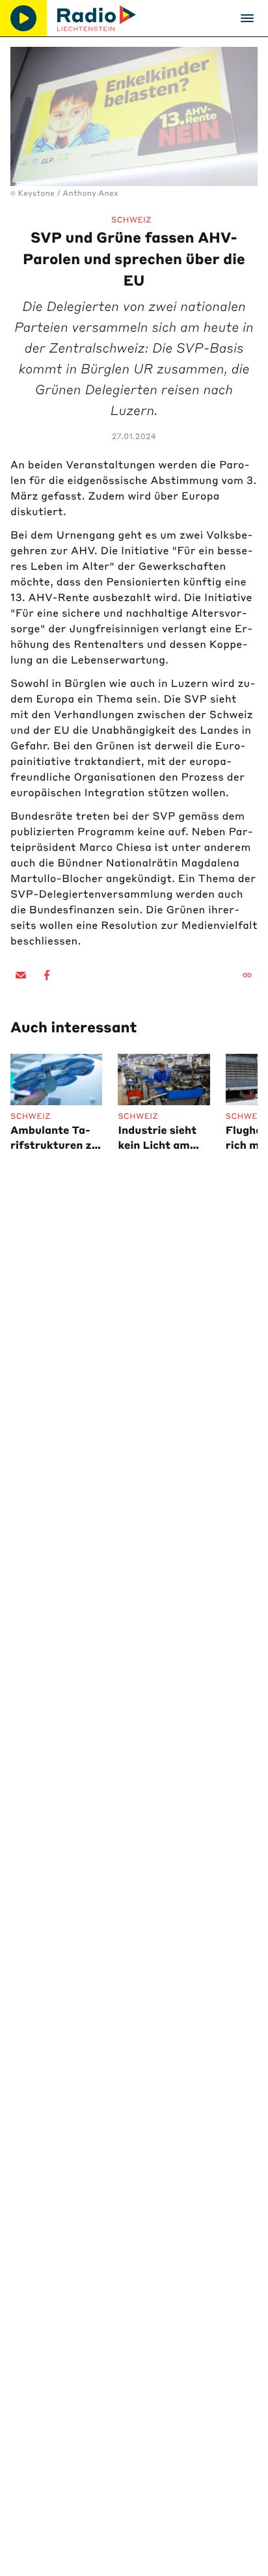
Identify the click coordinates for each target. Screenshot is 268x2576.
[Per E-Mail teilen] (21, 975)
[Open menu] (247, 18)
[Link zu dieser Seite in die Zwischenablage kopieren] (247, 975)
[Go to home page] (97, 18)
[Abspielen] (23, 18)
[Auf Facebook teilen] (47, 975)
